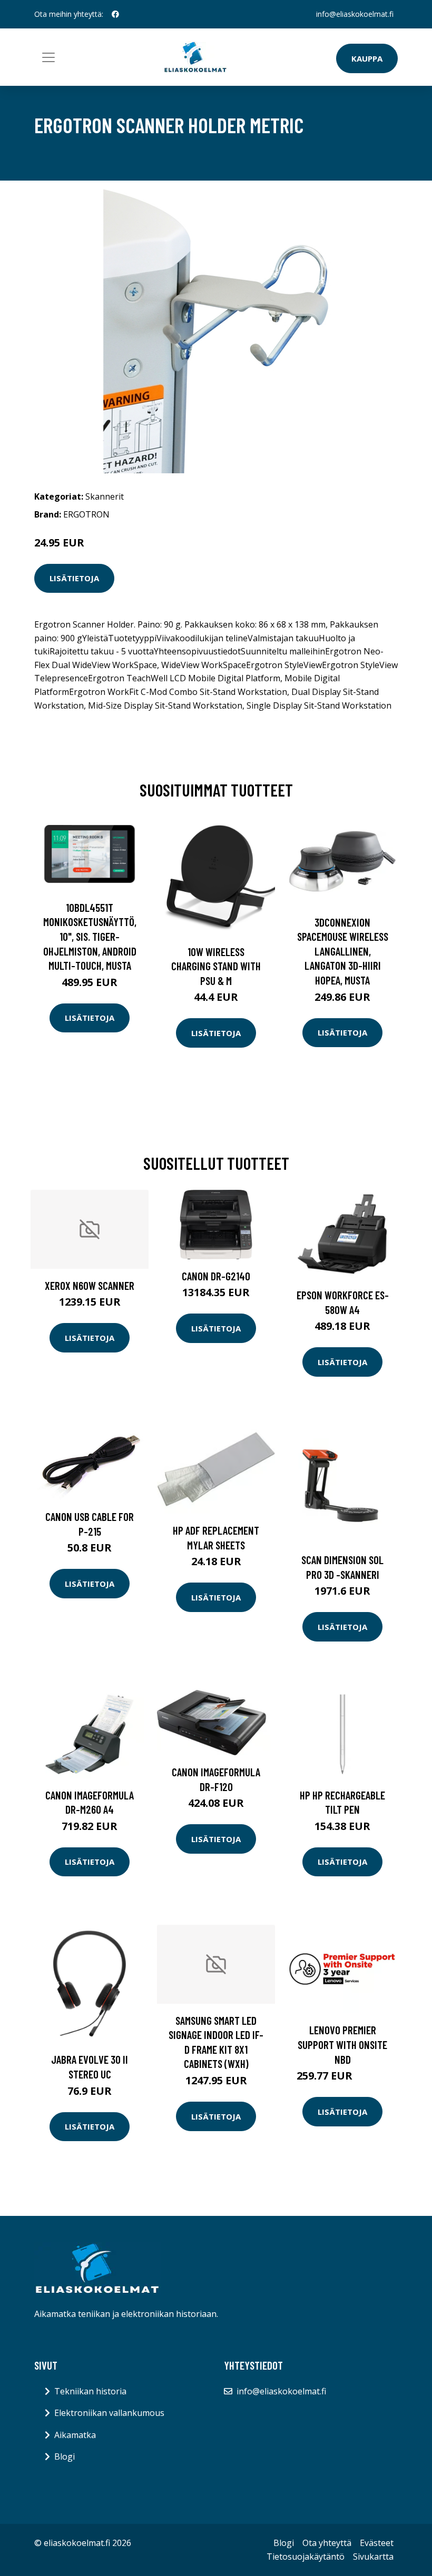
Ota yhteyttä (327, 2543)
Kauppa (367, 58)
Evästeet (377, 2543)
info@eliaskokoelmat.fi (355, 14)
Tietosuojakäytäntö (306, 2557)
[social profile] (115, 14)
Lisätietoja (74, 578)
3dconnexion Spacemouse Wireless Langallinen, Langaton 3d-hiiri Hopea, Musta (343, 951)
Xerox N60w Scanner (90, 1285)
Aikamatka (75, 2435)
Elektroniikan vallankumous (109, 2413)
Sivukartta (373, 2557)
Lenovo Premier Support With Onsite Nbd (342, 2044)
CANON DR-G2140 (216, 1276)
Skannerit (105, 496)
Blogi (65, 2456)
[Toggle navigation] (48, 57)
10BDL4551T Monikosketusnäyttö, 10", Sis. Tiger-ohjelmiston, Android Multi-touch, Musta (90, 936)
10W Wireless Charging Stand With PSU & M (216, 966)
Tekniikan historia (90, 2391)
